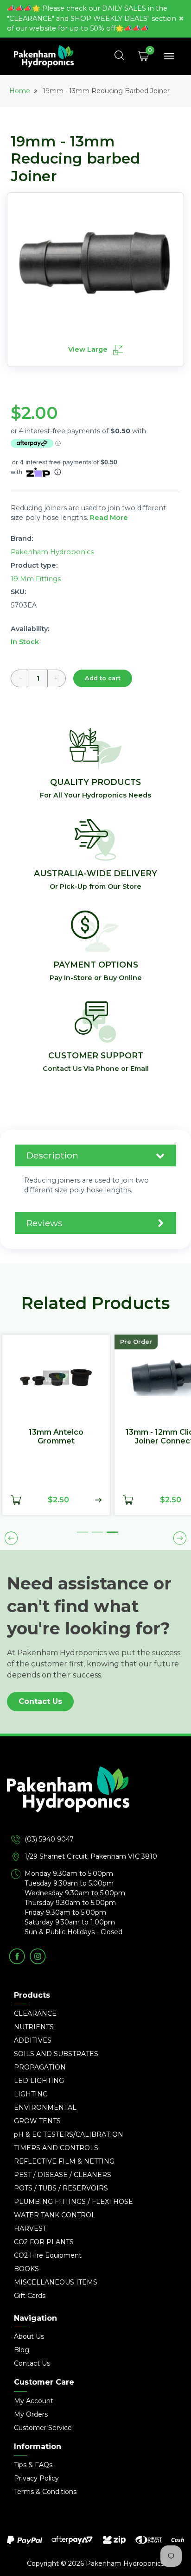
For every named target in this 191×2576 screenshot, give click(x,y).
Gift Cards (30, 2296)
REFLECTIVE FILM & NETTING (64, 2161)
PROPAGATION (40, 2067)
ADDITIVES (33, 2040)
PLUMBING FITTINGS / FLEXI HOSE (73, 2202)
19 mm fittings (36, 579)
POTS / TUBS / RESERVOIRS (61, 2188)
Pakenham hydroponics (52, 552)
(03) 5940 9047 (49, 1839)
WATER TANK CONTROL (55, 2215)
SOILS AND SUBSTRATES (56, 2054)
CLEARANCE (35, 2013)
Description (52, 1155)
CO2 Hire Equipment (48, 2255)
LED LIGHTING (39, 2081)
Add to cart (103, 678)
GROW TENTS (37, 2121)
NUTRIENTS (34, 2027)
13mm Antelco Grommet (56, 1437)
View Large (89, 350)
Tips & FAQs (33, 2465)
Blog (22, 2350)
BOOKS (26, 2269)
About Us (29, 2336)
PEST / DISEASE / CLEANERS (63, 2175)
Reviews (45, 1223)
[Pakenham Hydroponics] (95, 1800)
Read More (109, 518)
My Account (34, 2401)
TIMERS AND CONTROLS (56, 2148)
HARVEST (30, 2228)
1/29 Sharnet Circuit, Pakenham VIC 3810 (91, 1856)
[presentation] (11, 1538)
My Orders (31, 2414)
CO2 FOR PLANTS (44, 2242)
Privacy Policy (36, 2478)
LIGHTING (31, 2094)
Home (20, 91)
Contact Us (40, 1701)
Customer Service (43, 2428)
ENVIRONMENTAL (45, 2108)
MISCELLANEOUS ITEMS (56, 2282)
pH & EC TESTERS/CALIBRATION (69, 2134)
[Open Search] (120, 56)
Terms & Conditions (45, 2492)
